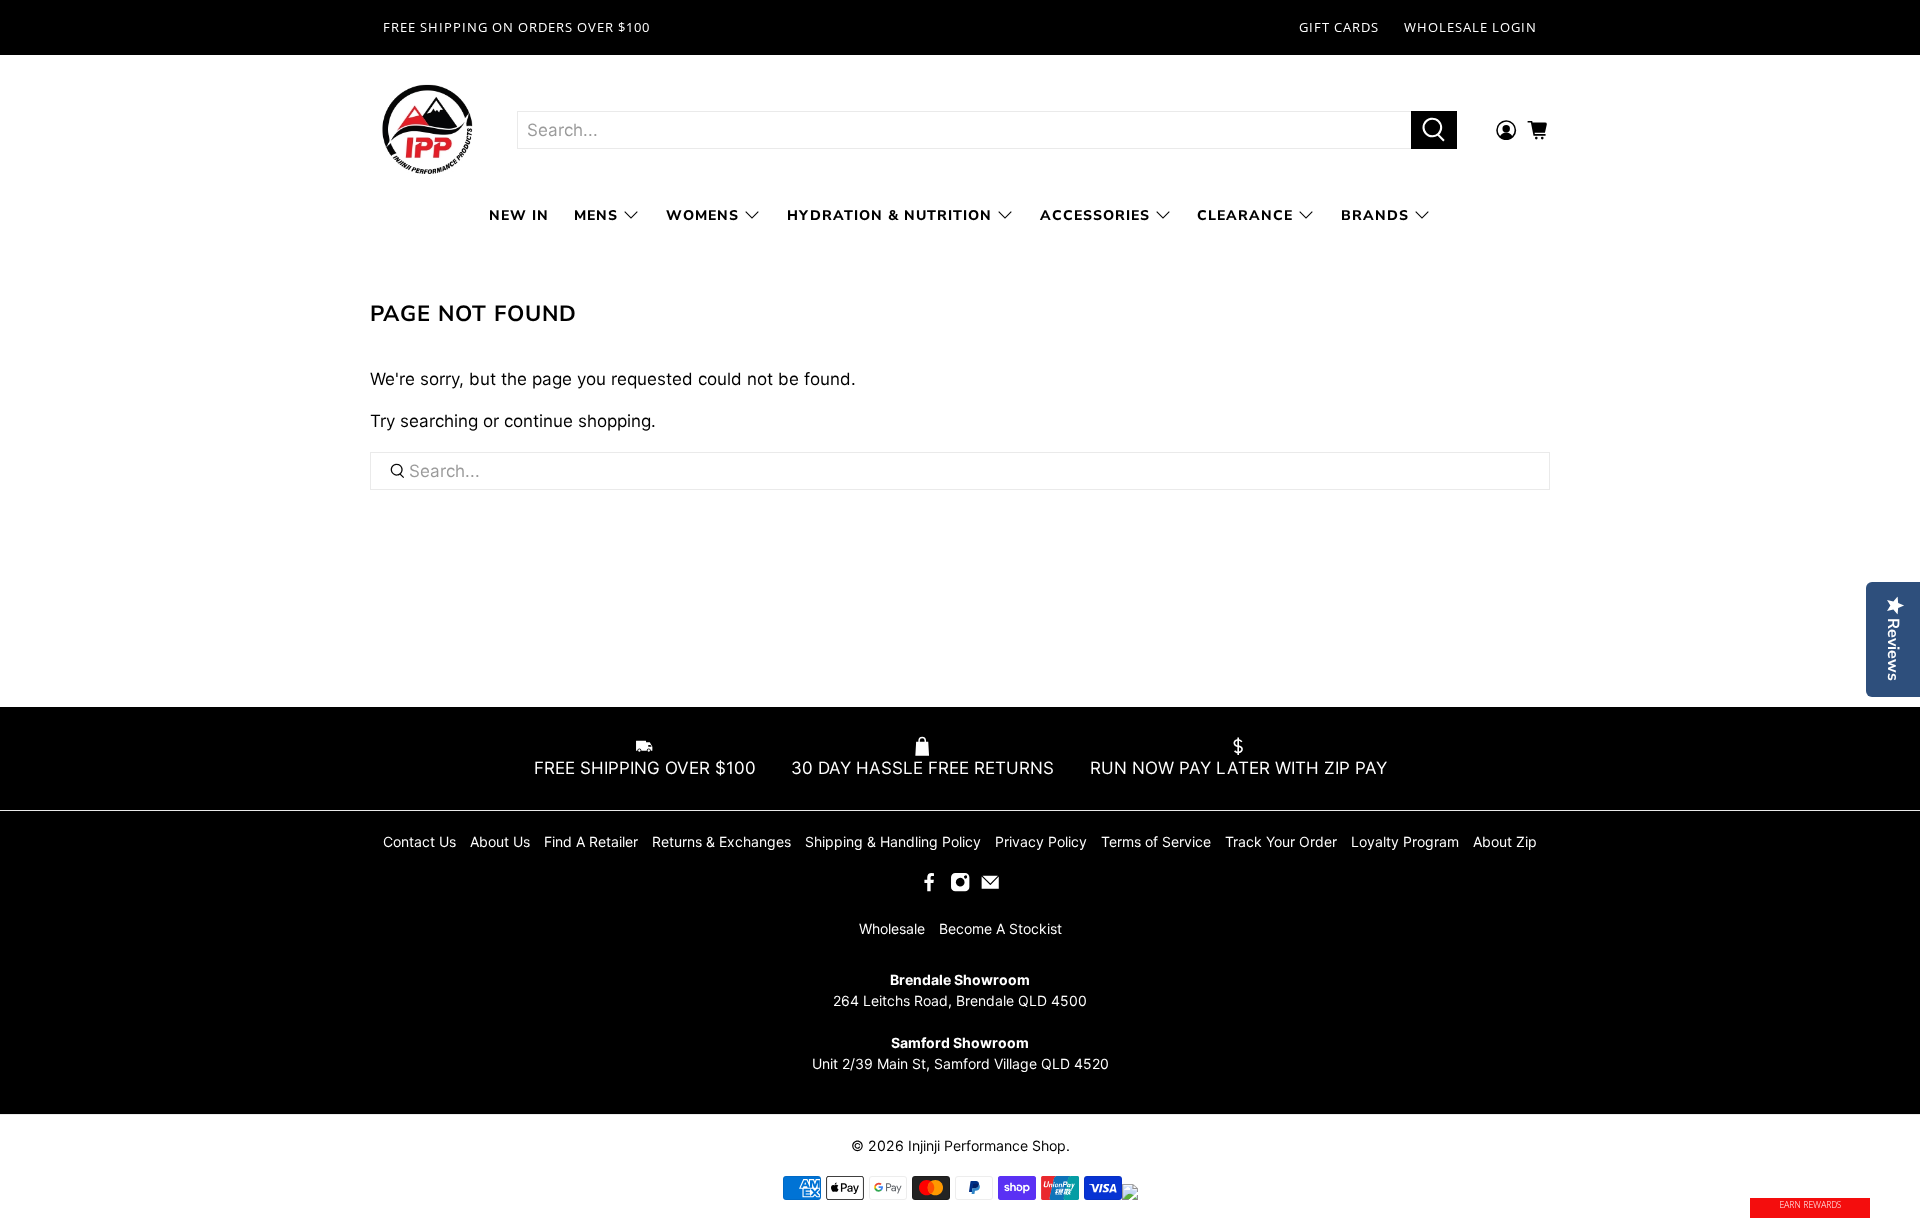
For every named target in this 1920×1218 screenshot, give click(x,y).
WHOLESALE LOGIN (1470, 27)
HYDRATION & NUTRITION (889, 215)
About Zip (1505, 841)
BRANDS (1375, 215)
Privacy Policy (1041, 841)
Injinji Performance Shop (987, 1145)
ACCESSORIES (1095, 215)
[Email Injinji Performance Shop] (990, 887)
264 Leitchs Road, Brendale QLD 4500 (960, 1000)
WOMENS (702, 215)
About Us (500, 841)
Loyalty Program (1405, 841)
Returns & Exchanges (721, 841)
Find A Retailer (591, 841)
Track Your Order (1281, 841)
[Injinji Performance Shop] (428, 130)
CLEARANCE (1245, 215)
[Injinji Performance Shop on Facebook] (929, 887)
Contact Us (419, 841)
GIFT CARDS (1339, 27)
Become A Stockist (1000, 928)
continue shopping (577, 421)
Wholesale (892, 928)
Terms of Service (1156, 841)
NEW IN (519, 215)
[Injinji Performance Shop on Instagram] (960, 887)
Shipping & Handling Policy (893, 841)
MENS (596, 215)
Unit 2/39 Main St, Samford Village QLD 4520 (960, 1063)
